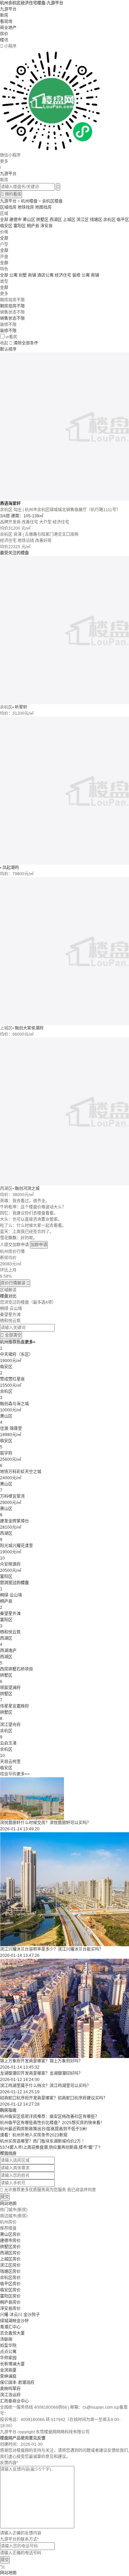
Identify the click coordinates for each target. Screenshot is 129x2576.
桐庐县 (33, 226)
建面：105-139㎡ (27, 516)
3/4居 (6, 516)
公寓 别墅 (19, 275)
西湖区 (56, 220)
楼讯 (4, 40)
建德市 (15, 220)
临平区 (123, 220)
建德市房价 (10, 2241)
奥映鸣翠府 (10, 2389)
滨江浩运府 (10, 2395)
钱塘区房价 (10, 2272)
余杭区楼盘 (52, 201)
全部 (4, 220)
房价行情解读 (15, 1283)
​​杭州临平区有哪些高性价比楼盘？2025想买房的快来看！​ (52, 2123)
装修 (77, 275)
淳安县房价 (10, 2309)
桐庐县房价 (10, 2302)
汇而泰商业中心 (14, 2401)
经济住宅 (63, 275)
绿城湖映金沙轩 (14, 2321)
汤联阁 (6, 2339)
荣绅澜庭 (8, 2376)
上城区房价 (10, 2259)
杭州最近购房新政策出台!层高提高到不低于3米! (44, 2129)
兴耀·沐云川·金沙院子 (20, 2315)
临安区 (6, 226)
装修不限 (8, 331)
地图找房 (43, 207)
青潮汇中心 (10, 2327)
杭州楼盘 (29, 201)
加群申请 (39, 1245)
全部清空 (11, 1335)
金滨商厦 (8, 2370)
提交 (5, 2197)
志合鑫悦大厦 (12, 2333)
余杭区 (109, 220)
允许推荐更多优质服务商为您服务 (48, 2190)
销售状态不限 (12, 318)
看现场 (6, 22)
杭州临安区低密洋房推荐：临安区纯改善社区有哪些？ (50, 2117)
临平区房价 (10, 2284)
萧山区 (29, 220)
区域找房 (8, 207)
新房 (4, 15)
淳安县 (46, 226)
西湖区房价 (10, 2253)
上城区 (69, 220)
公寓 (86, 275)
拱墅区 (42, 220)
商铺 (95, 275)
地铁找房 (26, 207)
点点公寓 (8, 2352)
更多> (30, 1342)
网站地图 (8, 2204)
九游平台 (8, 9)
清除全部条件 (26, 343)
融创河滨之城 (27, 1189)
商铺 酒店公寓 (41, 275)
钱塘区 (96, 220)
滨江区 (83, 220)
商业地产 (8, 28)
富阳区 (20, 226)
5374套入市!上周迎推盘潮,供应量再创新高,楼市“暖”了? (50, 2147)
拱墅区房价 (10, 2247)
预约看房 (11, 194)
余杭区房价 (10, 2278)
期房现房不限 (12, 306)
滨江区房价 (10, 2265)
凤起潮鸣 (11, 868)
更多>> (23, 1774)
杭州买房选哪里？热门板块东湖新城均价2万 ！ (43, 2141)
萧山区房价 (10, 2235)
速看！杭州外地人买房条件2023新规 (34, 2135)
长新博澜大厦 (12, 2364)
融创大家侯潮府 (29, 1028)
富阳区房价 (10, 2296)
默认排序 (8, 349)
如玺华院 (8, 2346)
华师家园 (8, 2358)
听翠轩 (21, 707)
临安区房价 (10, 2290)
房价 (4, 34)
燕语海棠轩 (10, 504)
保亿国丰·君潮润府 (17, 2383)
